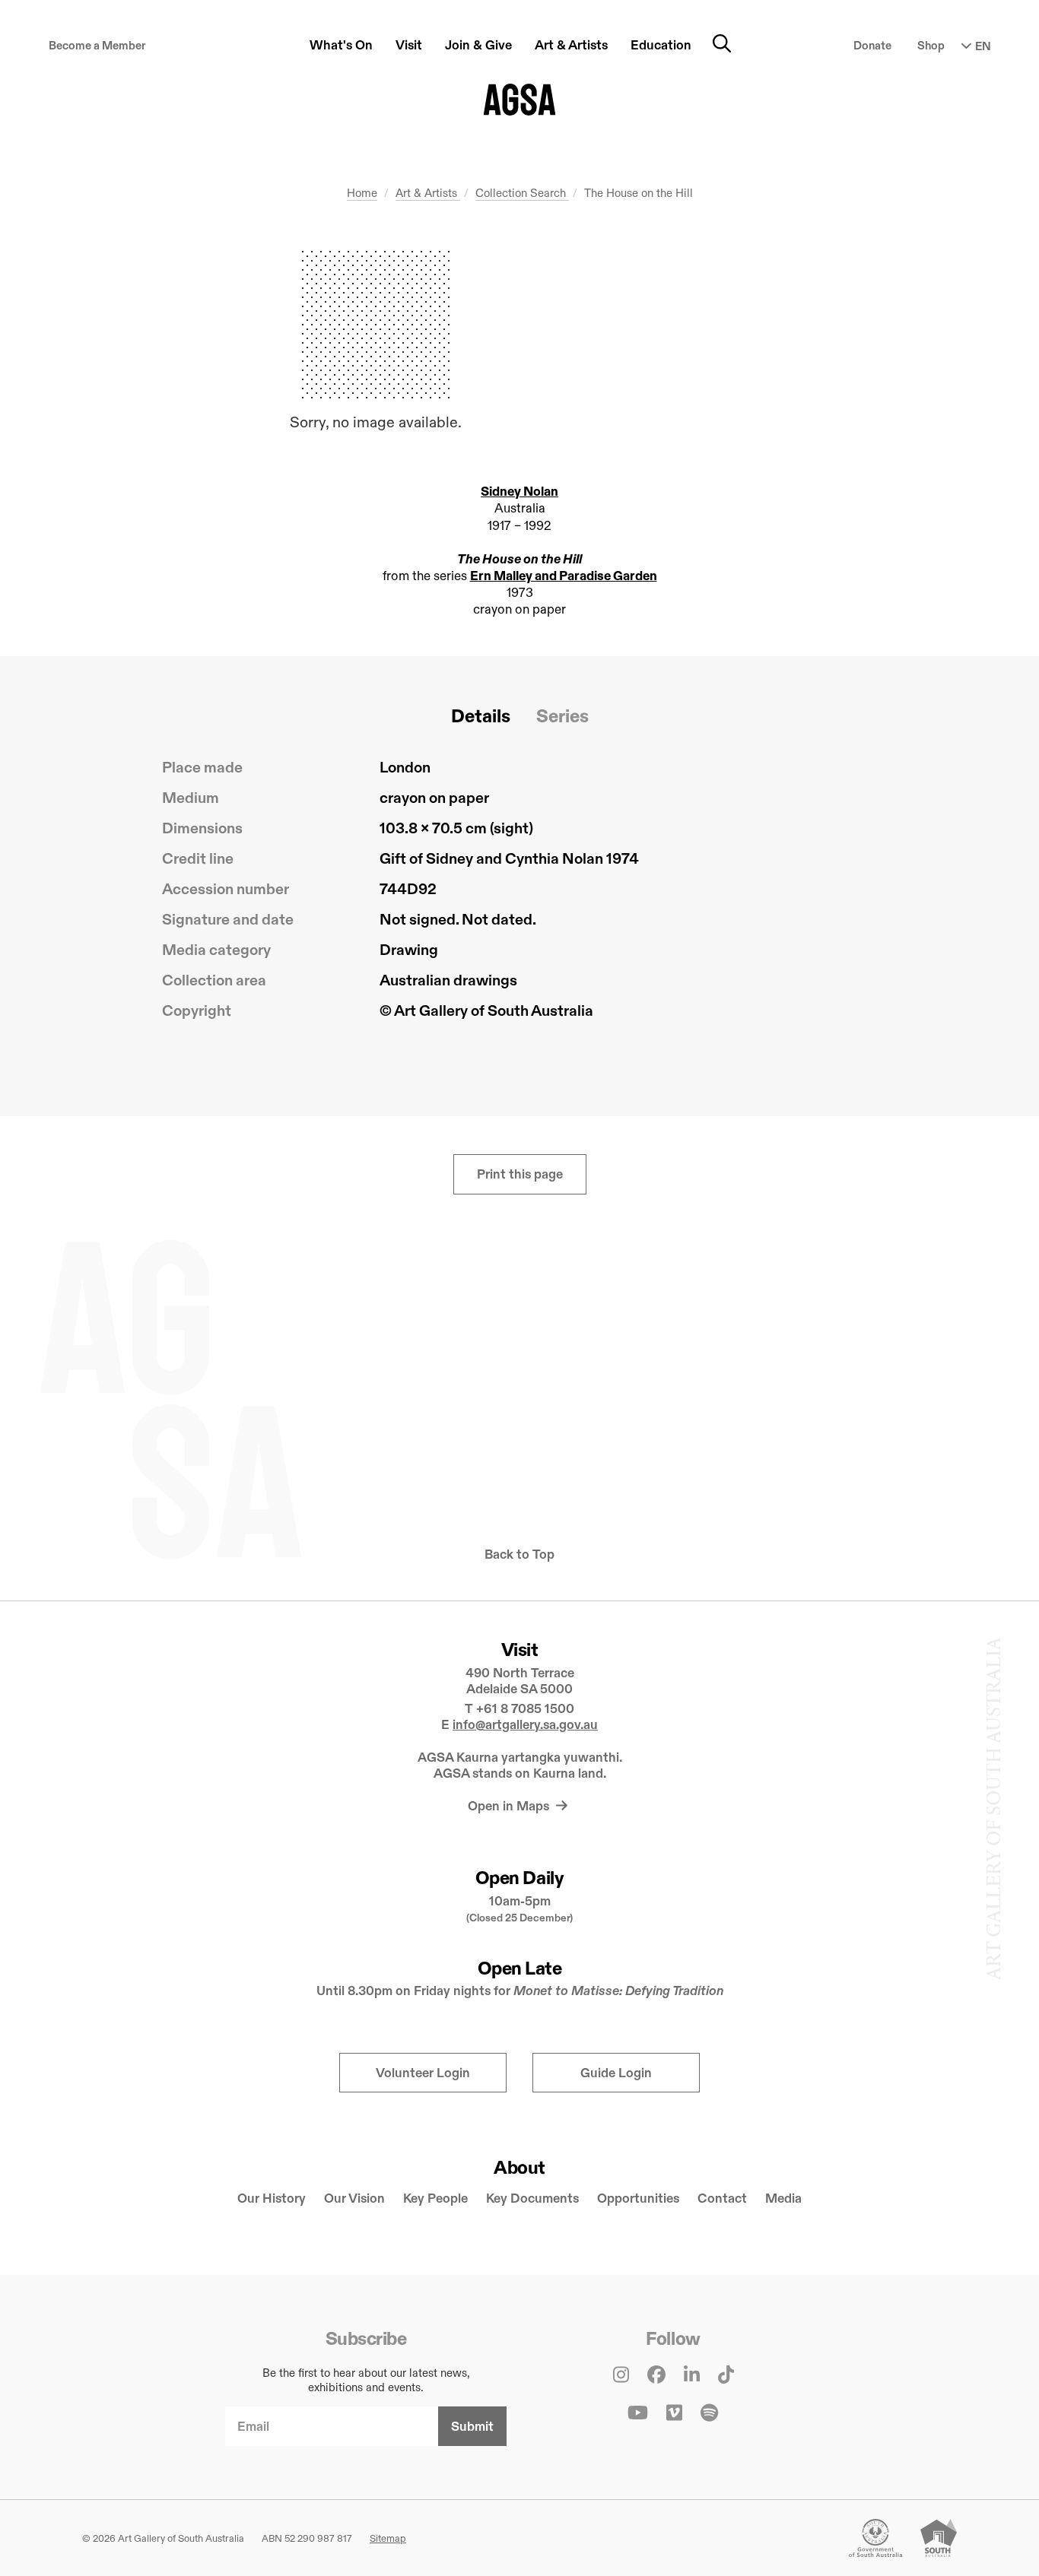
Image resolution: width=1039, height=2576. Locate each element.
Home (362, 193)
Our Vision (354, 2198)
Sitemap (388, 2538)
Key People (435, 2198)
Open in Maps (510, 1806)
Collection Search (522, 193)
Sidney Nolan (519, 492)
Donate (872, 45)
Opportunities (638, 2198)
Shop (931, 45)
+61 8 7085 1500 (525, 1709)
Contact (722, 2198)
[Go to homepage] (520, 100)
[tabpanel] (519, 895)
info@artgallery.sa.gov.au (525, 1725)
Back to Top (519, 1554)
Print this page (520, 1174)
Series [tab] (562, 716)
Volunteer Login (423, 2073)
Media (783, 2198)
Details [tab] (481, 716)
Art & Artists (428, 193)
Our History (272, 2198)
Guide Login (616, 2073)
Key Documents (532, 2198)
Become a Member (97, 45)
